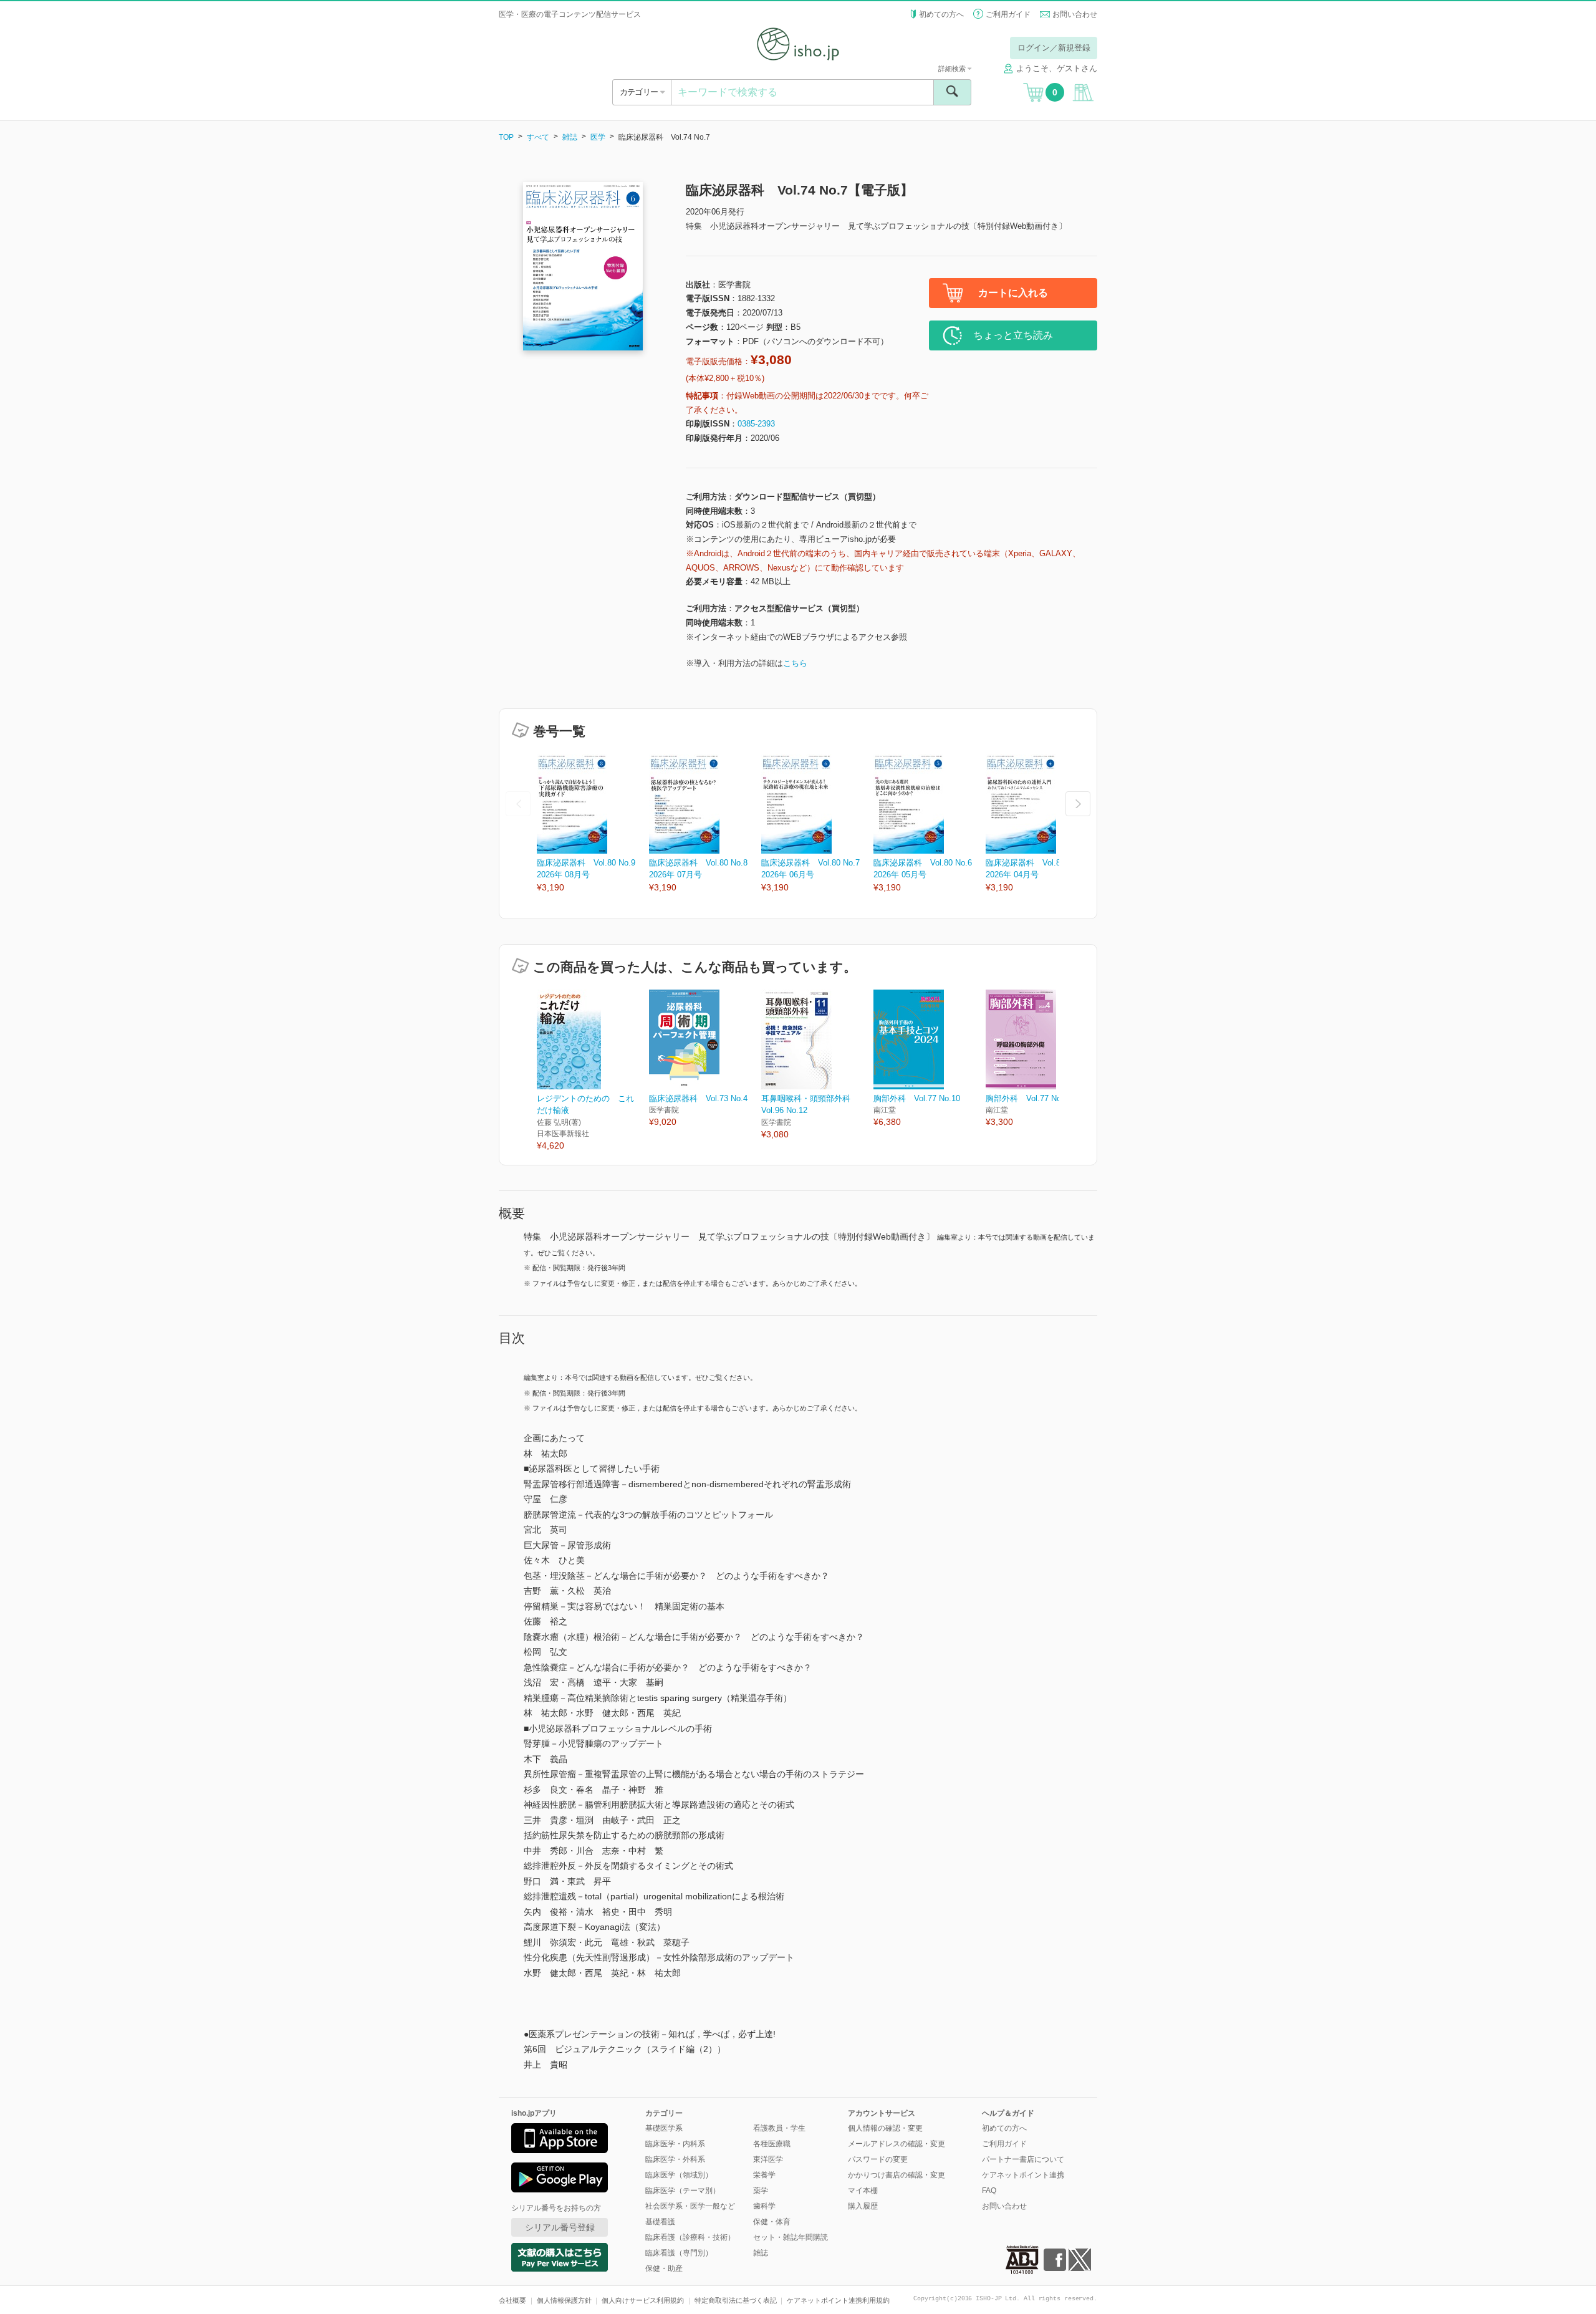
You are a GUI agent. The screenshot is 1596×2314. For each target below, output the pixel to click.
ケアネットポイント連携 (1023, 2175)
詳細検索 (953, 69)
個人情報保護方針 (564, 2300)
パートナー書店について (1023, 2159)
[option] (593, 824)
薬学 (761, 2191)
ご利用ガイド (1008, 14)
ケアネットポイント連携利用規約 (838, 2300)
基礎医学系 (664, 2128)
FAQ (989, 2191)
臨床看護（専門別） (679, 2253)
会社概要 (512, 2300)
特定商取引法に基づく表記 (736, 2300)
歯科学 (764, 2206)
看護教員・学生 (779, 2128)
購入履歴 (863, 2206)
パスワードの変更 (878, 2159)
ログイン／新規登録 (1054, 48)
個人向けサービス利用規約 (643, 2300)
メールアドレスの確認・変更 (897, 2144)
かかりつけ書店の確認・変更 (897, 2175)
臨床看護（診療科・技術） (690, 2237)
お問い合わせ (1075, 14)
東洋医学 (768, 2159)
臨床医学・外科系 (675, 2159)
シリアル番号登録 (560, 2227)
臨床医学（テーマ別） (683, 2191)
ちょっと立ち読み (1013, 335)
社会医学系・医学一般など (690, 2206)
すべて (538, 137)
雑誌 (570, 137)
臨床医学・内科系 (675, 2144)
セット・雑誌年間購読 (791, 2237)
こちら (795, 663)
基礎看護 (660, 2222)
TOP (506, 137)
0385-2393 (756, 424)
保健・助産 (664, 2268)
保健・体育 (772, 2222)
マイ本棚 (863, 2191)
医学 (598, 137)
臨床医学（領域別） (679, 2175)
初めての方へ (941, 14)
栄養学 (764, 2175)
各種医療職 (772, 2144)
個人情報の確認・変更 (885, 2128)
